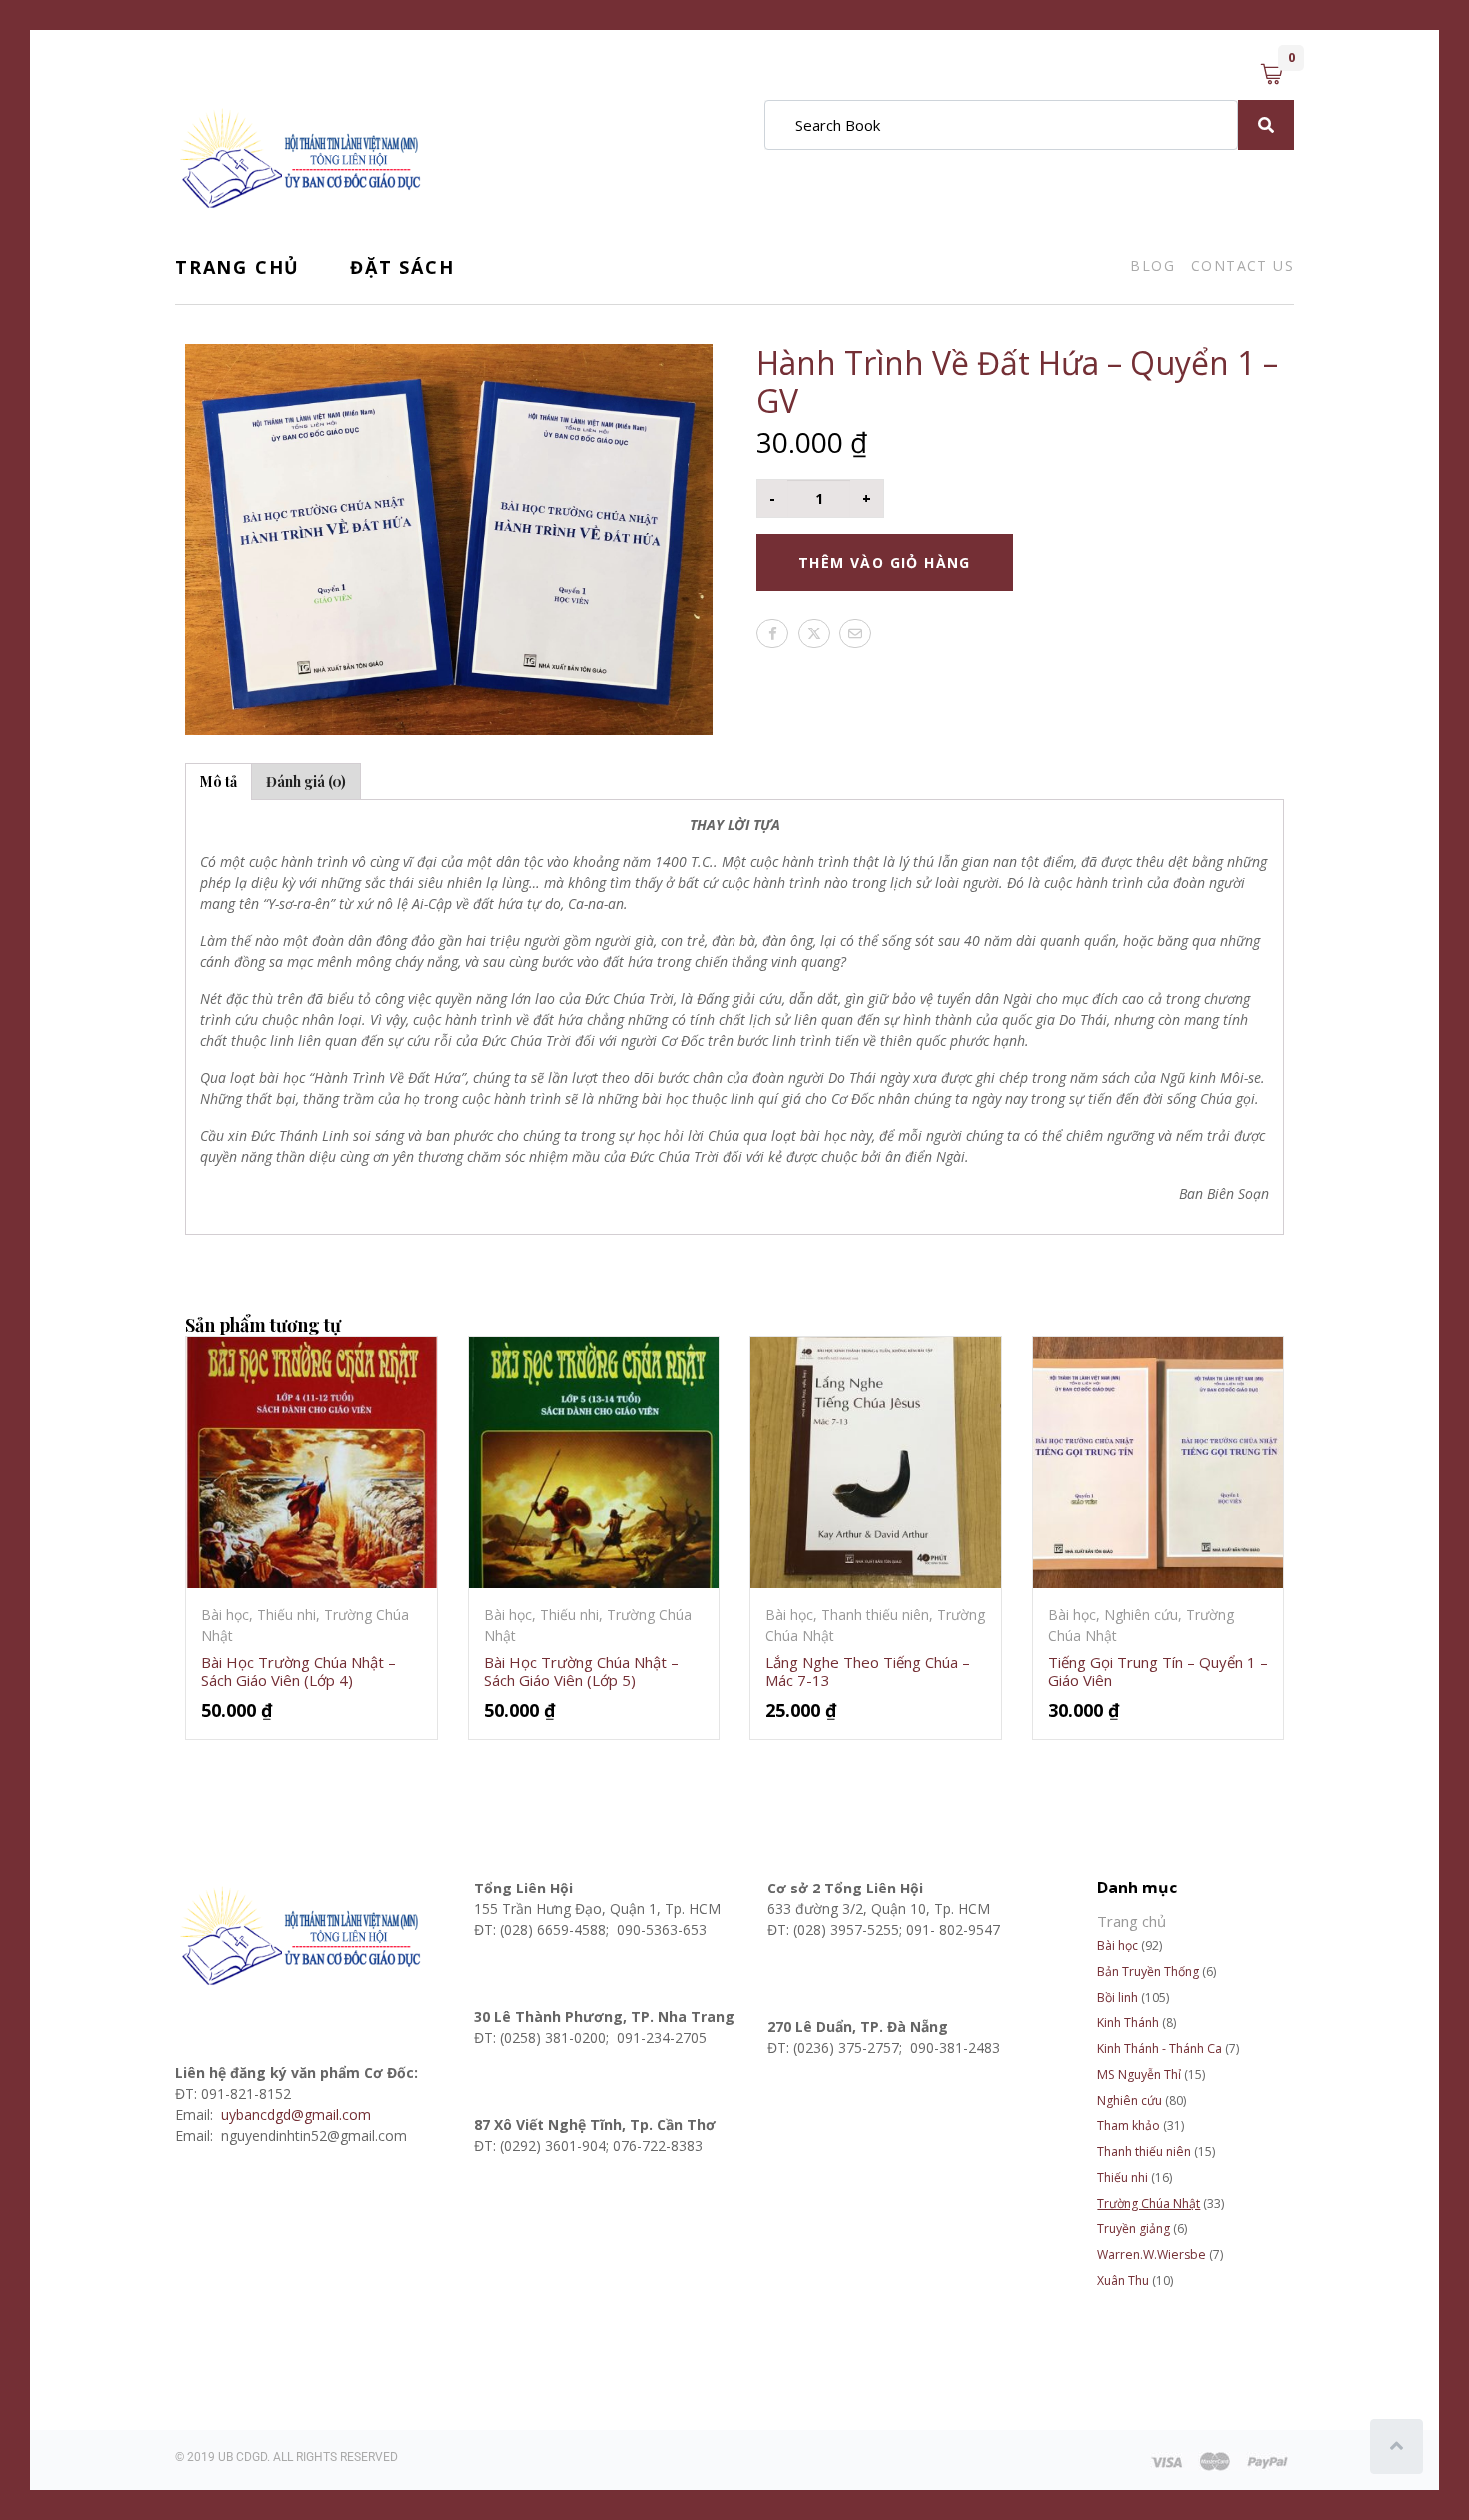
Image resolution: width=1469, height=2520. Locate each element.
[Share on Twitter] (814, 633)
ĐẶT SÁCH (402, 267)
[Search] (1266, 125)
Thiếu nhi (1123, 2178)
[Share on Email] (855, 633)
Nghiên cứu (1130, 2101)
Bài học (1118, 1946)
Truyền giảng (1134, 2229)
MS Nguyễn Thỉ (1139, 2075)
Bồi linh (1118, 1998)
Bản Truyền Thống (1148, 1972)
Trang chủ (237, 267)
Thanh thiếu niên (1144, 2152)
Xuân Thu (1123, 2281)
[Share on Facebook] (772, 633)
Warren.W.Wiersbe (1152, 2255)
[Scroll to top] (1397, 2447)
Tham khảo (1129, 2126)
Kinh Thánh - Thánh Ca (1160, 2049)
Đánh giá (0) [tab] (306, 782)
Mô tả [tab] (218, 782)
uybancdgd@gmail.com (298, 2115)
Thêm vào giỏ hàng (885, 562)
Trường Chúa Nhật (1149, 2204)
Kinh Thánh (1128, 2023)
